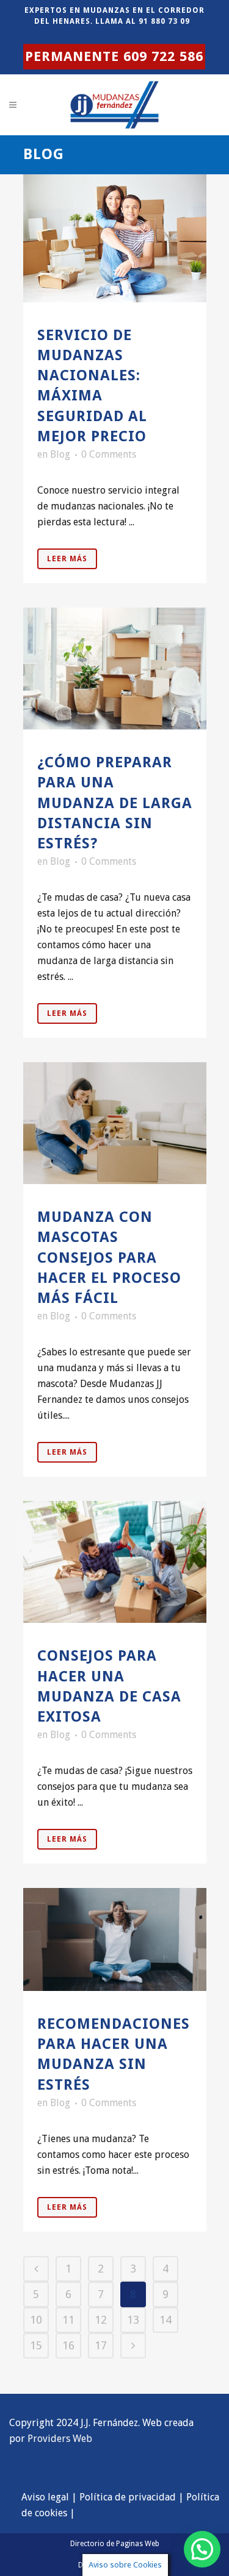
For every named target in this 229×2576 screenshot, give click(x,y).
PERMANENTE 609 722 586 (114, 56)
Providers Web (60, 2439)
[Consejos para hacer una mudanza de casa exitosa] (115, 1562)
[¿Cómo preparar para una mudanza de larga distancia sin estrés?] (115, 669)
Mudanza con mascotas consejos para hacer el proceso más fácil (109, 1258)
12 (101, 2320)
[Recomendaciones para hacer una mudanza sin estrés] (115, 1939)
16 (68, 2345)
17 (101, 2345)
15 (36, 2345)
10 (36, 2320)
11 (68, 2320)
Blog (60, 454)
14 (165, 2320)
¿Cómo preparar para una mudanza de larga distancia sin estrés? (115, 803)
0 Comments (109, 454)
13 (133, 2320)
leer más (67, 559)
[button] (202, 2549)
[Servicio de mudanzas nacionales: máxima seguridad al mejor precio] (115, 238)
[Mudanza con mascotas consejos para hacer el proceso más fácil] (115, 1123)
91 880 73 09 (164, 21)
